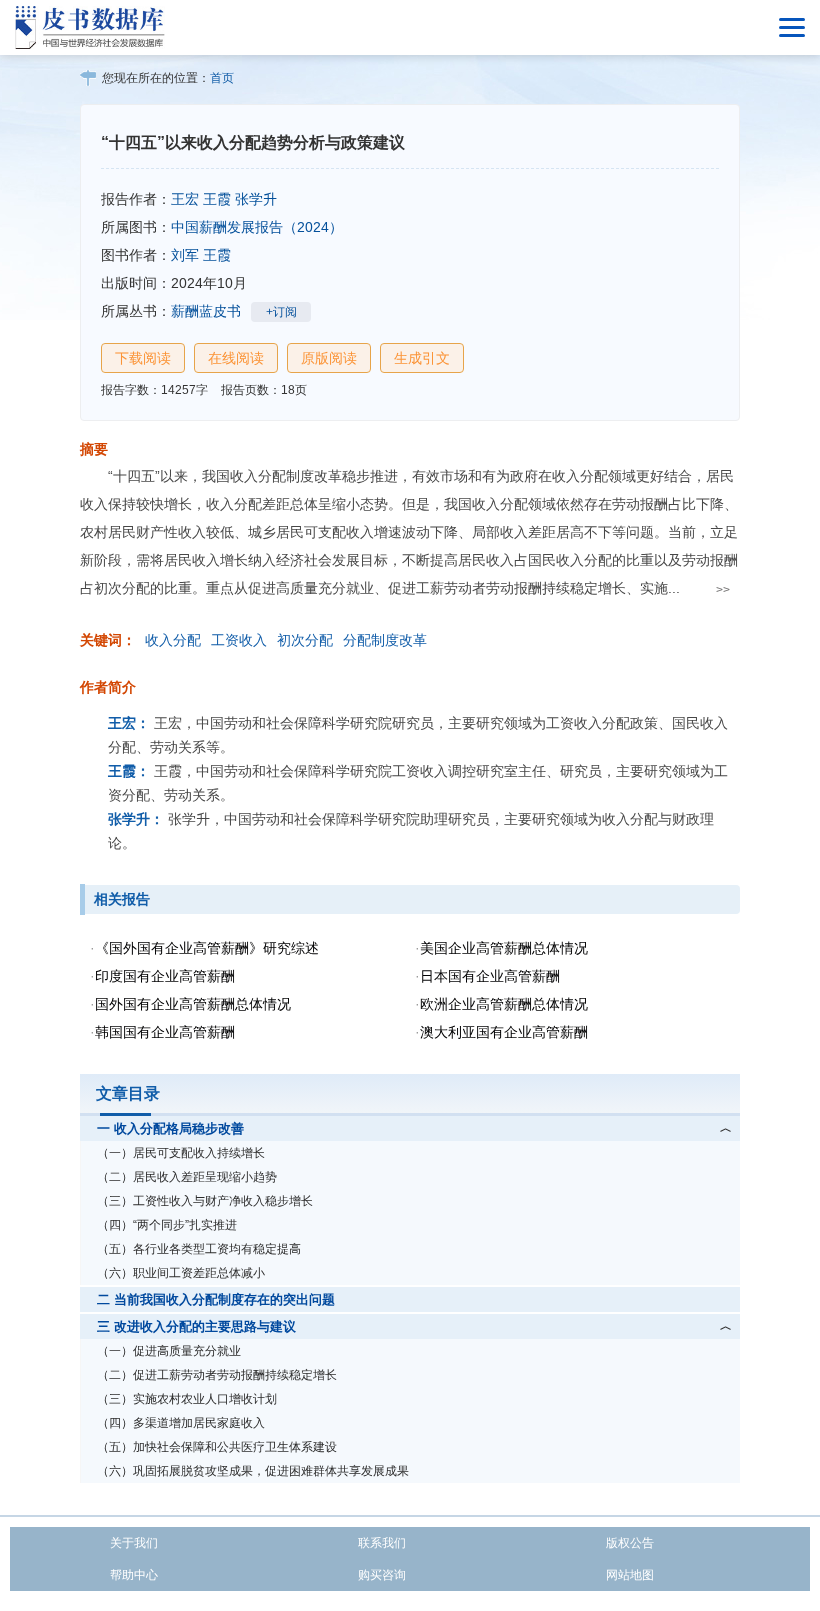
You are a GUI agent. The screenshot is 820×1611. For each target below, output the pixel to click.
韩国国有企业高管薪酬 (165, 1032)
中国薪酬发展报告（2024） (257, 227)
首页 (222, 78)
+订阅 (281, 312)
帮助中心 (134, 1575)
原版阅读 (329, 358)
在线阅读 (236, 358)
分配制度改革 (385, 640)
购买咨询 (382, 1575)
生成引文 (422, 358)
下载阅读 (143, 358)
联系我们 (382, 1543)
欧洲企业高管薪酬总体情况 (504, 1004)
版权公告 (630, 1543)
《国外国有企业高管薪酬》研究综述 (207, 948)
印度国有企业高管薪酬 (165, 976)
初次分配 (305, 640)
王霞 (217, 199)
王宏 (185, 199)
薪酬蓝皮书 (206, 311)
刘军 (185, 255)
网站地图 (630, 1575)
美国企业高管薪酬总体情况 (504, 948)
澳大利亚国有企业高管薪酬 (504, 1032)
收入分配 (173, 640)
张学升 (256, 199)
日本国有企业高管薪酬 (490, 976)
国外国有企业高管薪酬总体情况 (193, 1004)
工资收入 (239, 640)
